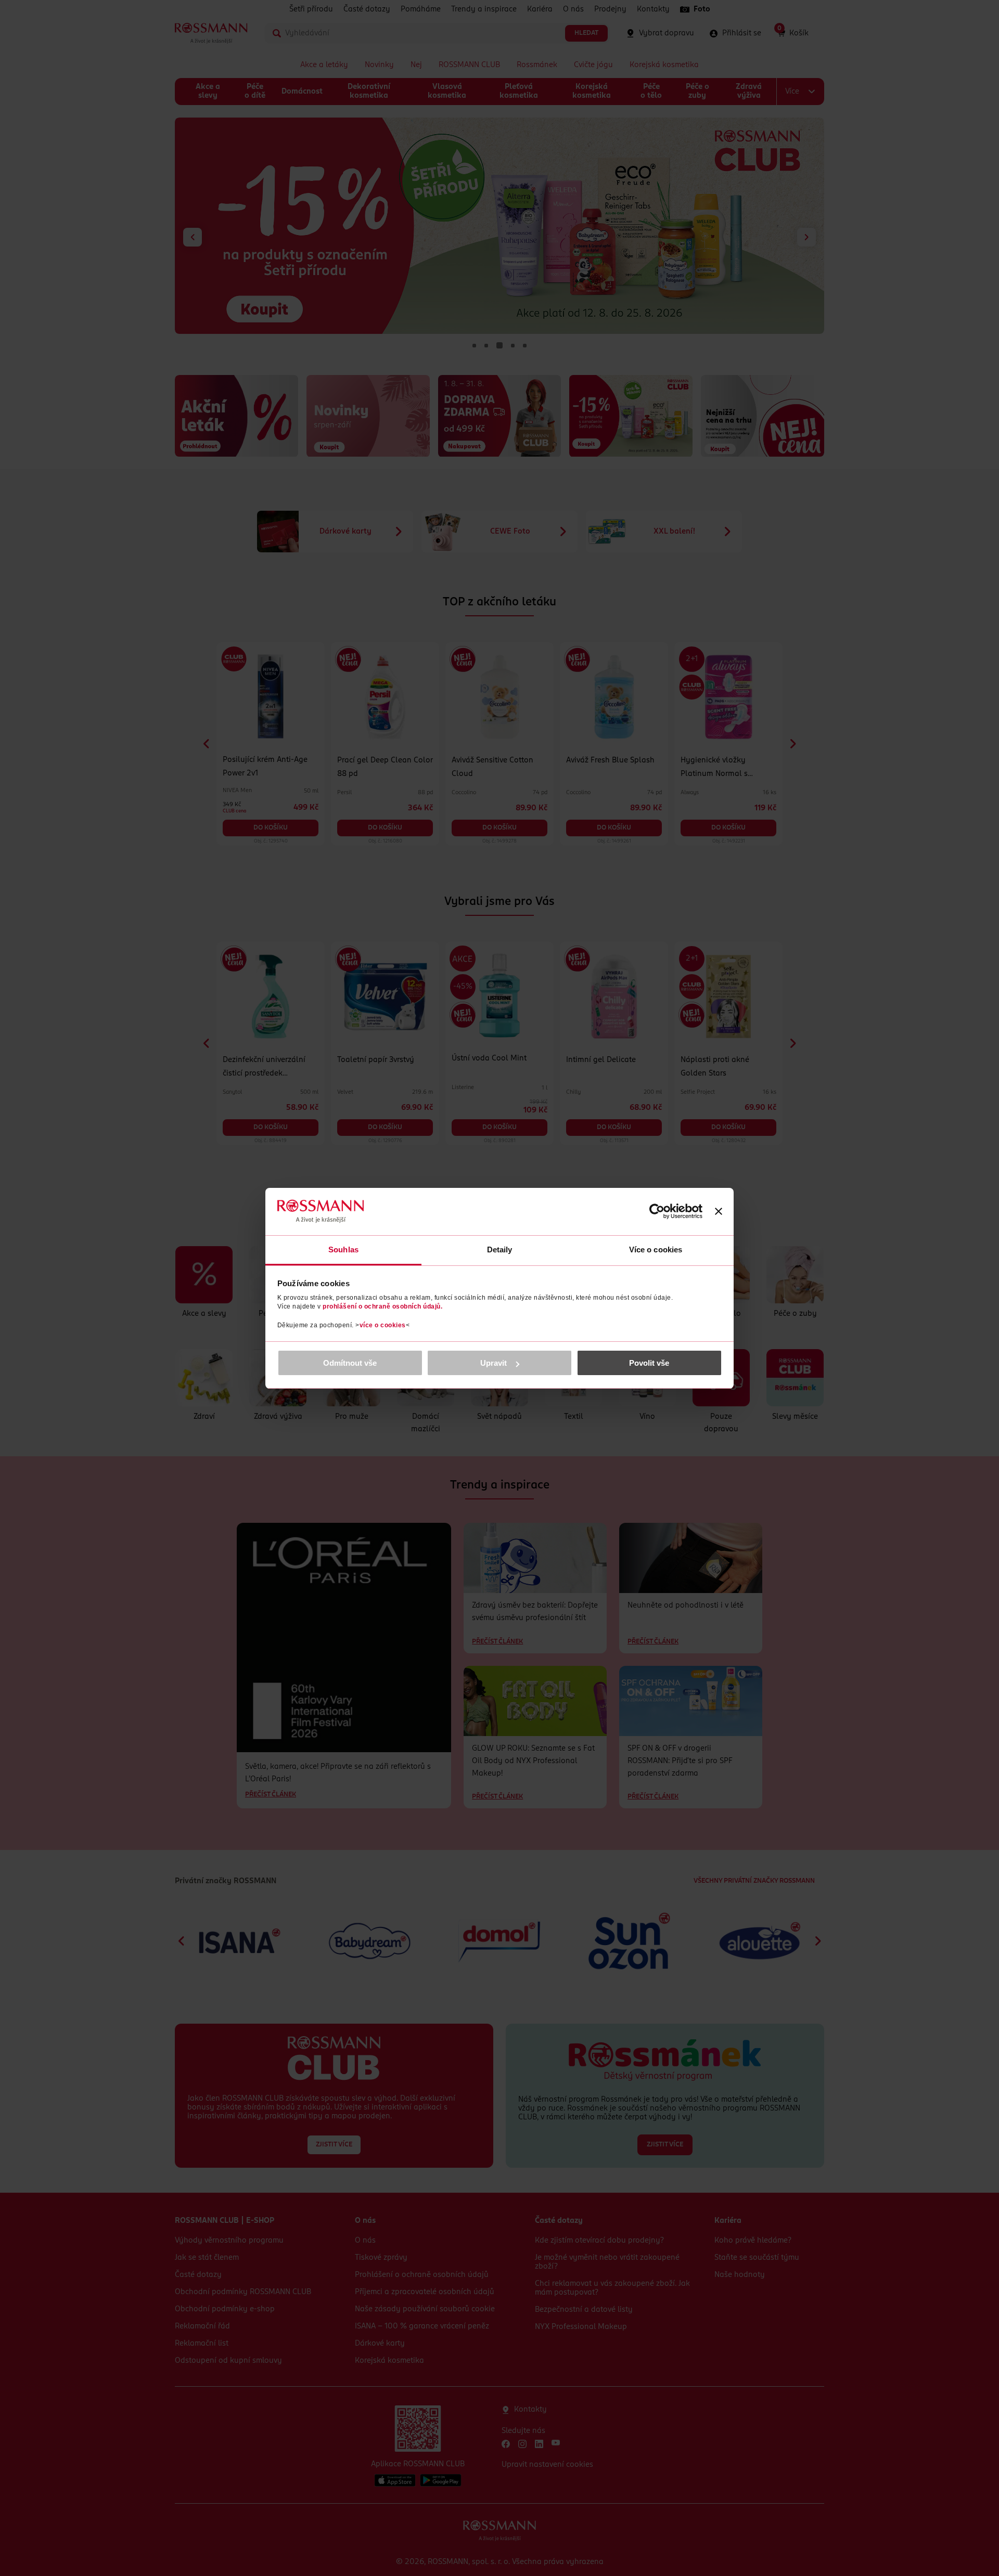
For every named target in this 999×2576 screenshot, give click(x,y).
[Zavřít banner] (719, 1211)
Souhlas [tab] (343, 1250)
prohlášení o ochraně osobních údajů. (382, 1306)
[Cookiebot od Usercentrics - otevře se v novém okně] (657, 1211)
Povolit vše (649, 1363)
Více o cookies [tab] (656, 1250)
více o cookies (383, 1325)
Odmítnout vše (350, 1363)
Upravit (494, 1363)
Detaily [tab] (500, 1250)
